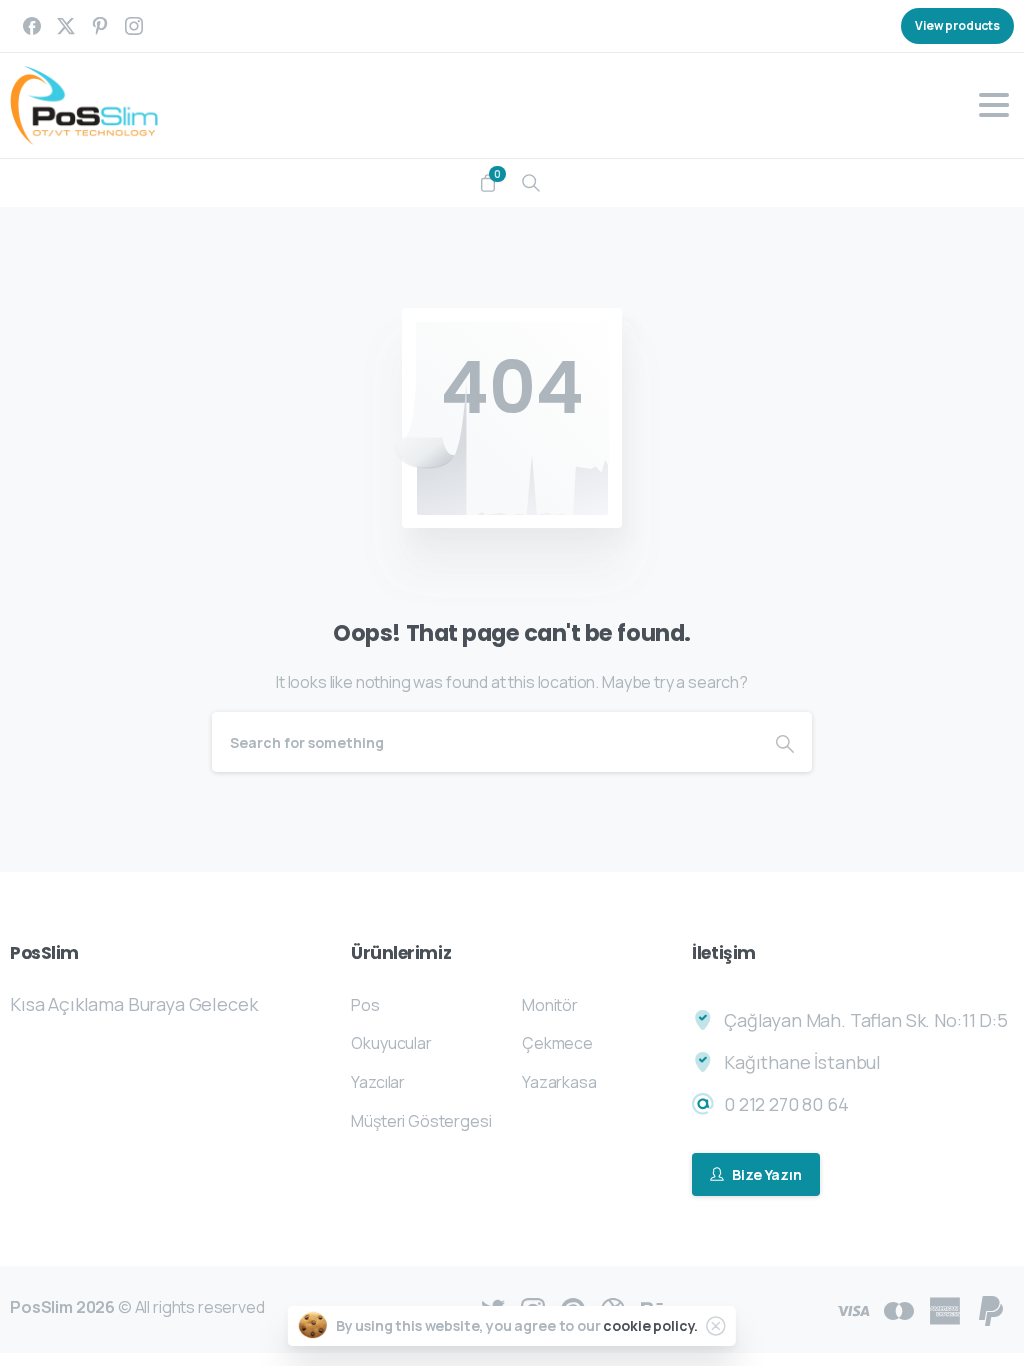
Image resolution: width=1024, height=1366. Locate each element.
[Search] (531, 183)
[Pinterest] (100, 26)
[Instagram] (134, 26)
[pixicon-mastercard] (899, 1309)
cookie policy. (650, 1325)
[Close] (716, 1326)
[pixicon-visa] (853, 1309)
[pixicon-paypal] (991, 1309)
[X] (66, 26)
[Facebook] (32, 26)
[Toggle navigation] (994, 105)
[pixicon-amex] (945, 1309)
